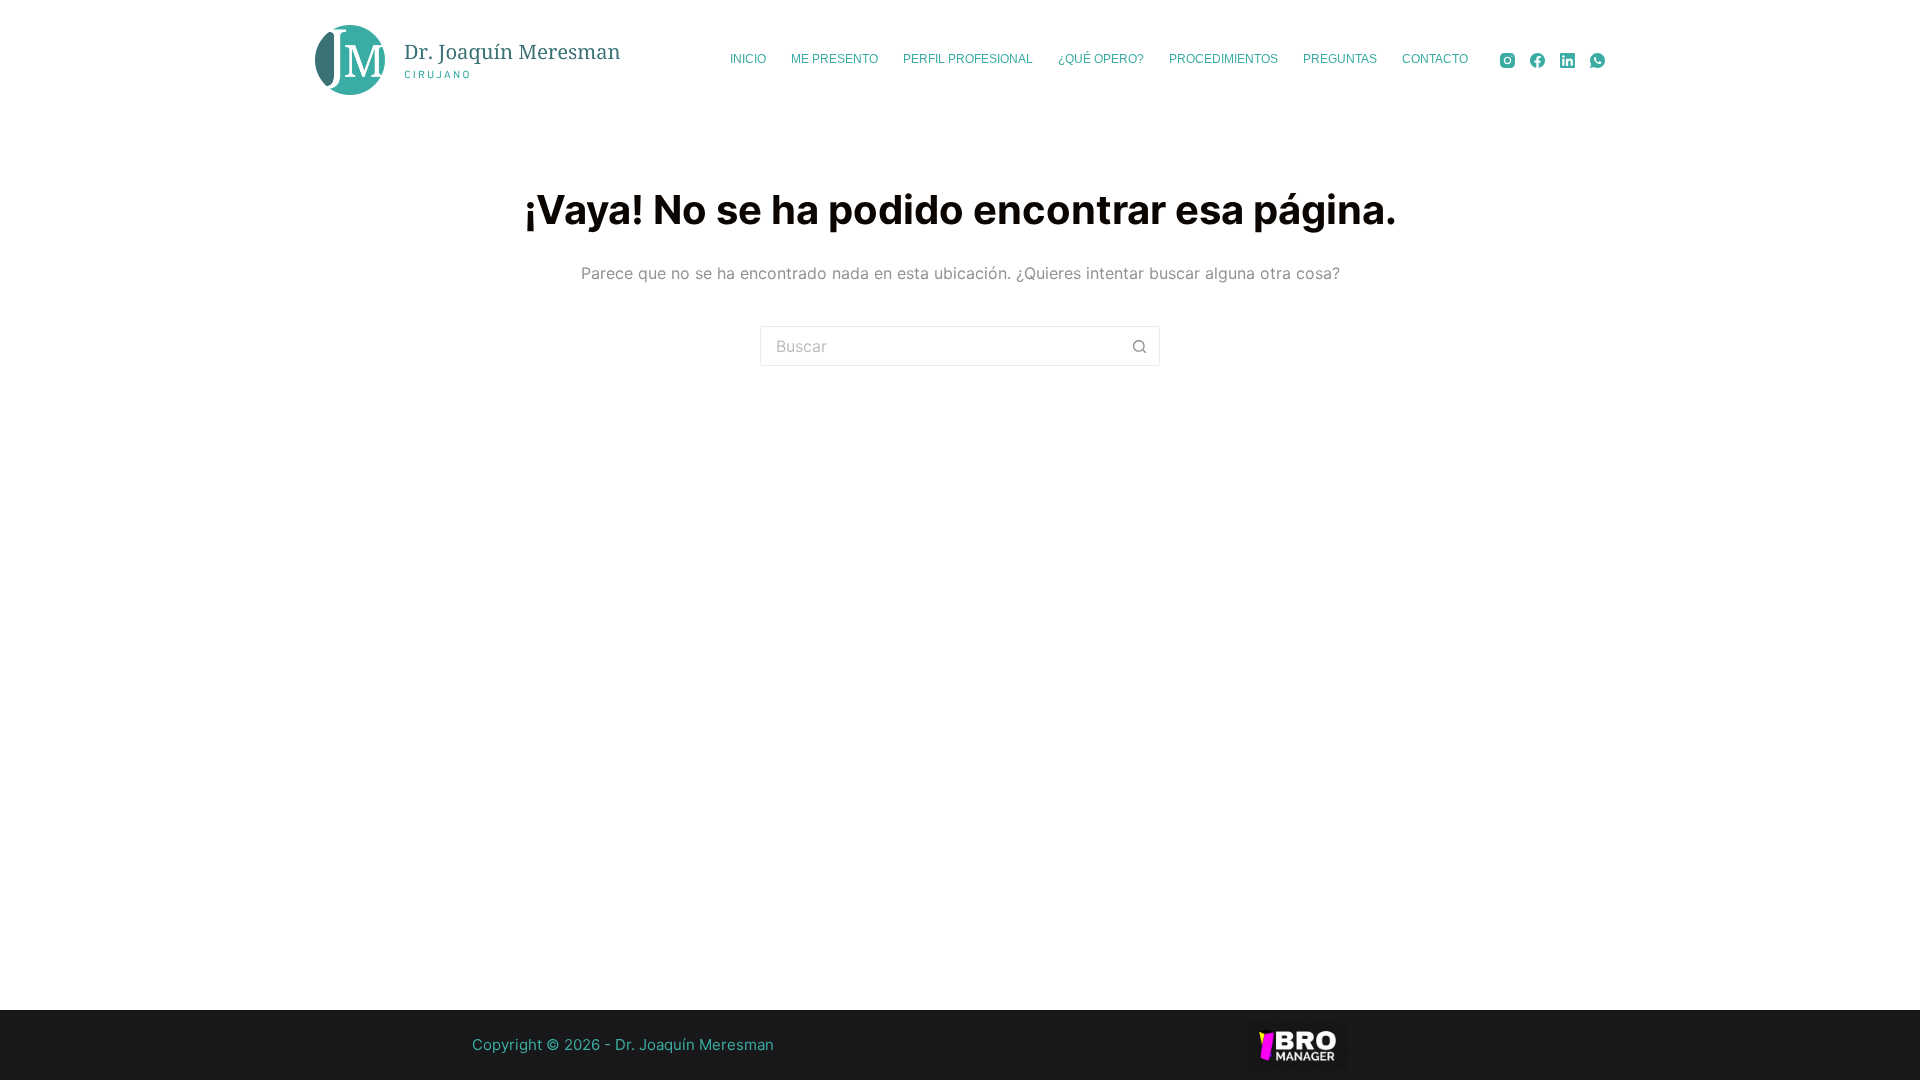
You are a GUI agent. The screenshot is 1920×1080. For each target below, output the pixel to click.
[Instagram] (1507, 60)
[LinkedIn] (1567, 60)
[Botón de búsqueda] (1140, 346)
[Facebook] (1537, 60)
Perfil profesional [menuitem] (968, 59)
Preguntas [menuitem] (1340, 59)
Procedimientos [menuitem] (1223, 59)
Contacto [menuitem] (1435, 59)
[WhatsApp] (1597, 60)
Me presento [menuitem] (834, 59)
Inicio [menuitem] (748, 59)
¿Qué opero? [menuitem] (1101, 59)
